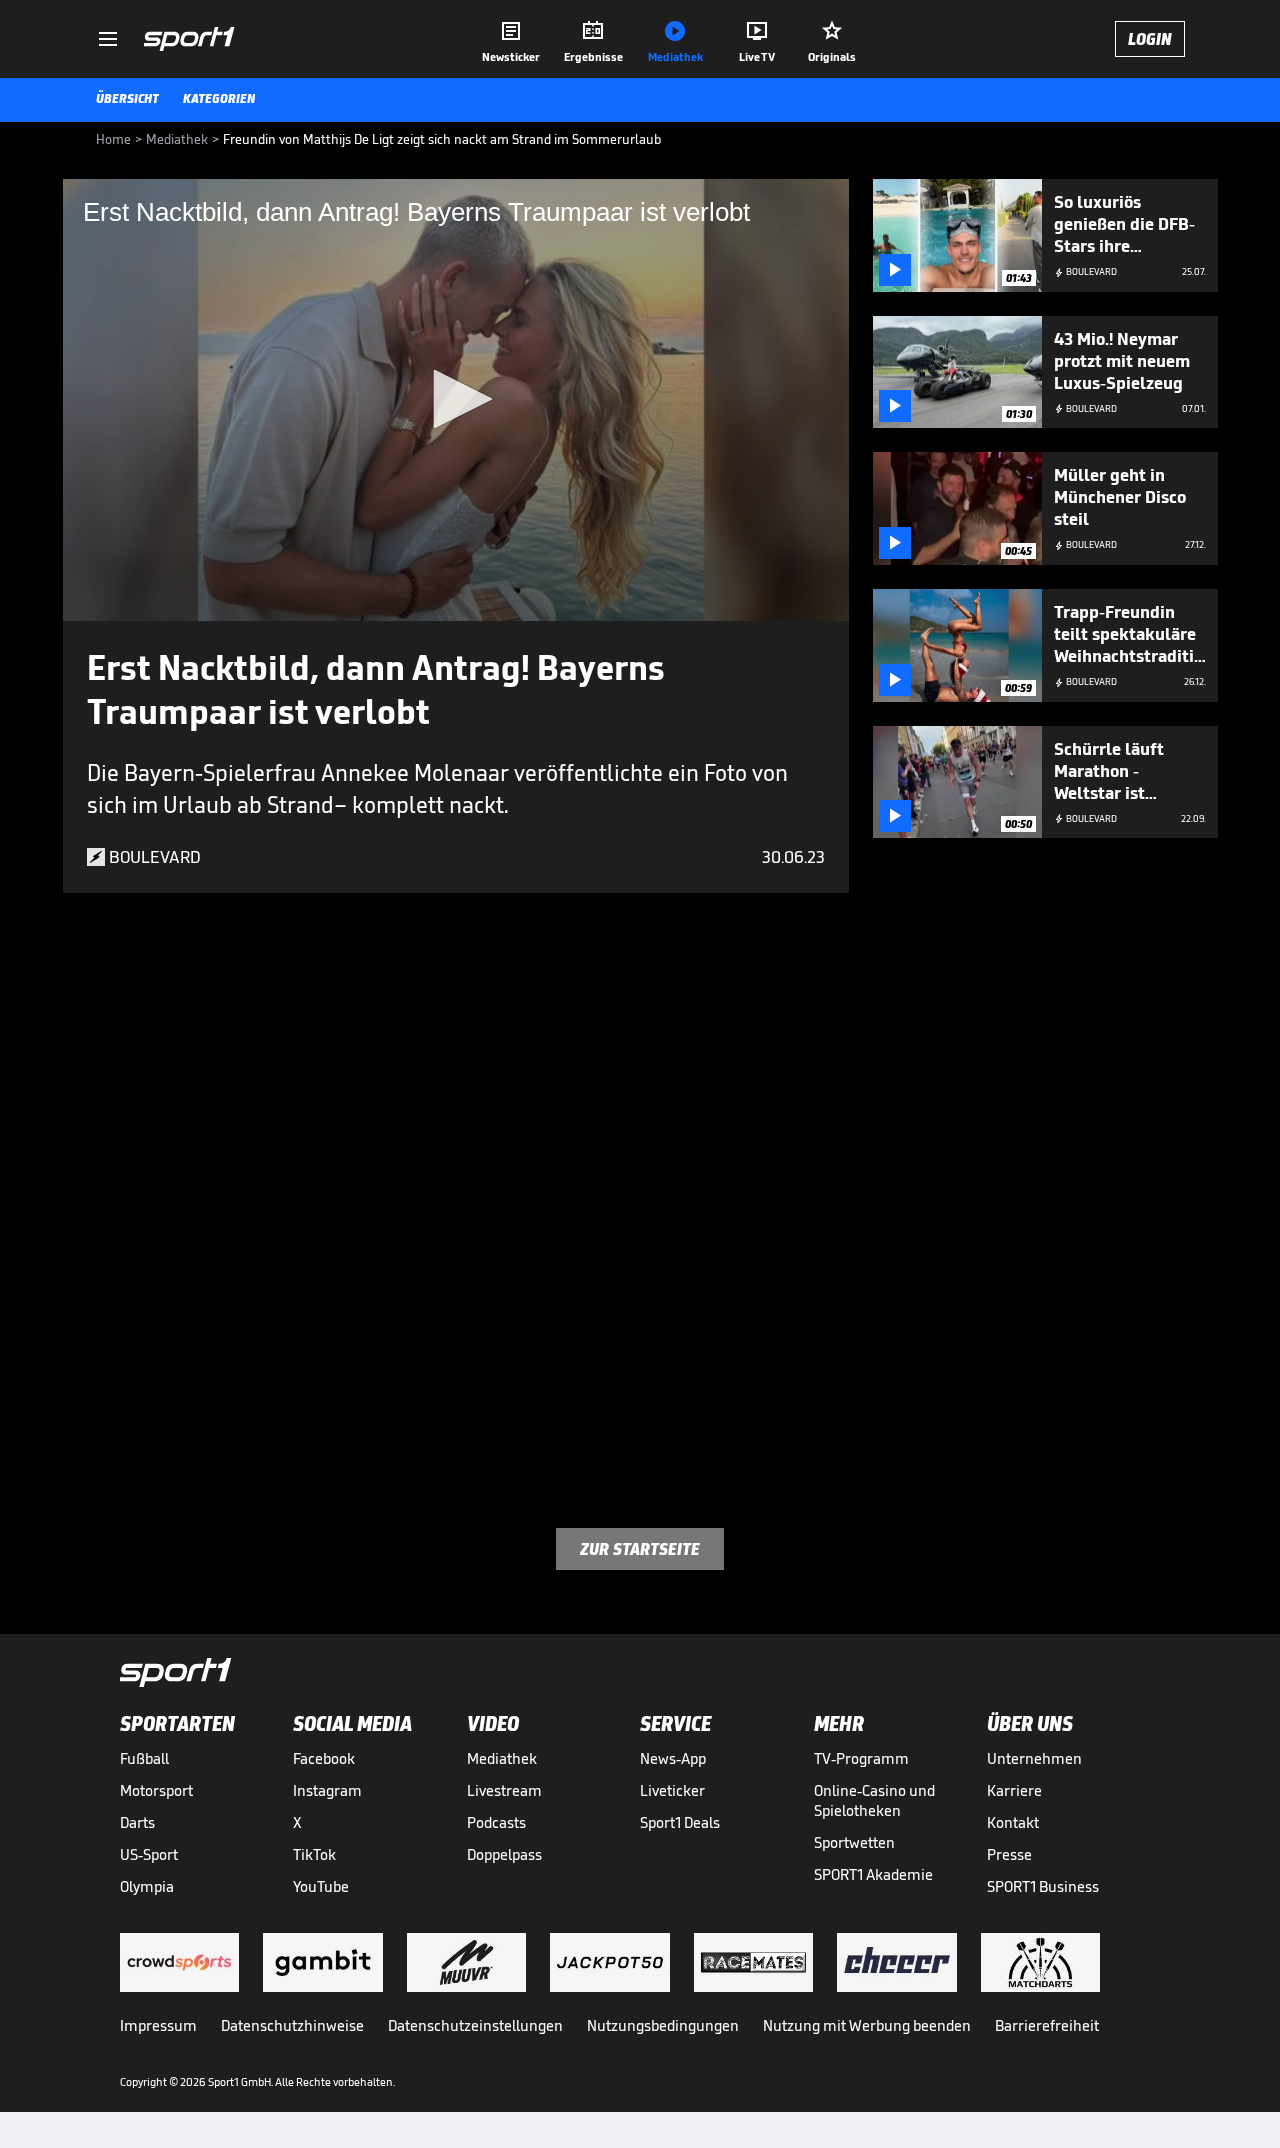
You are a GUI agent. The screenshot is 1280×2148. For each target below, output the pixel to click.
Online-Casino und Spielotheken (874, 1800)
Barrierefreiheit (1047, 2025)
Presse (1009, 1854)
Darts (137, 1822)
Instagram (327, 1790)
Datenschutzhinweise (292, 2025)
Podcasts (496, 1822)
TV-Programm (861, 1758)
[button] (456, 399)
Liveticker (672, 1790)
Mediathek (502, 1758)
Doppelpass (504, 1854)
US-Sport (149, 1854)
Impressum (158, 2025)
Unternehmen (1034, 1758)
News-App (673, 1758)
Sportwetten (854, 1842)
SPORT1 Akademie (873, 1874)
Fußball (144, 1758)
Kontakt (1013, 1822)
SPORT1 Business (1043, 1886)
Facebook (324, 1758)
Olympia (147, 1886)
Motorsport (156, 1790)
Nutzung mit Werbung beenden (867, 2025)
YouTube (321, 1886)
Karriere (1014, 1790)
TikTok (314, 1854)
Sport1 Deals (680, 1822)
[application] (456, 400)
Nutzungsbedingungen (663, 2025)
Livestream (504, 1790)
